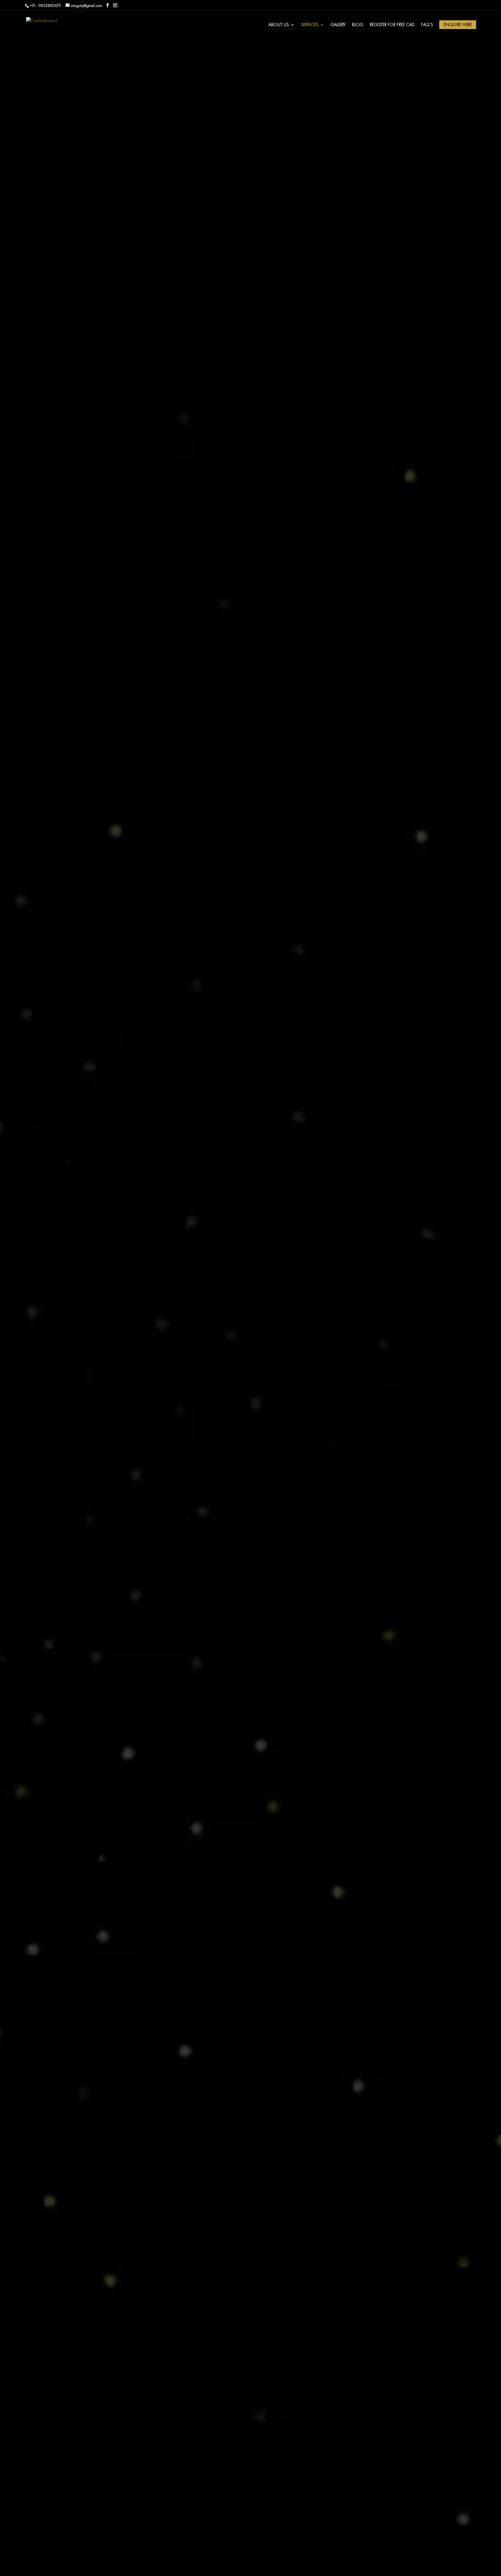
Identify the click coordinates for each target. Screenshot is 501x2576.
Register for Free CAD (392, 25)
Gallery (338, 25)
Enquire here (458, 25)
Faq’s (427, 25)
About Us (279, 25)
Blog (358, 25)
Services (310, 25)
